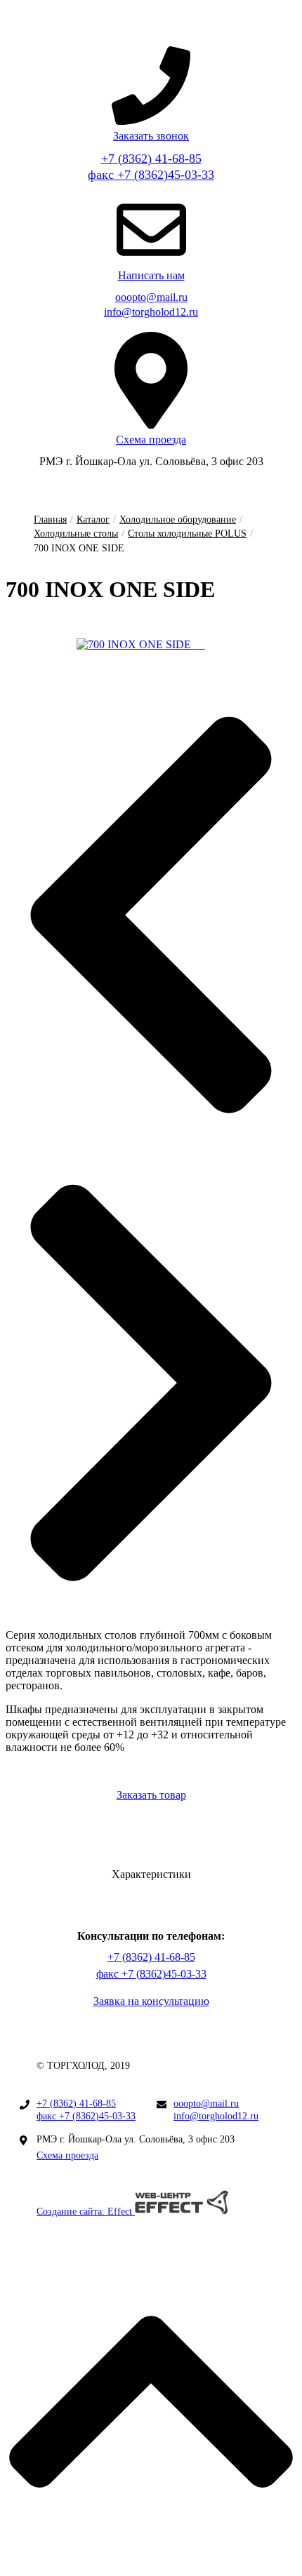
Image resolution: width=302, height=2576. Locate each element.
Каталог (93, 519)
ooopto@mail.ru (151, 297)
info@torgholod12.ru (151, 312)
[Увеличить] (135, 644)
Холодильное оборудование (178, 519)
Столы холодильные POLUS (187, 534)
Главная (50, 519)
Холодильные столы (76, 534)
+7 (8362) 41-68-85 (151, 159)
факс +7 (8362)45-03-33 (151, 175)
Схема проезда (67, 2155)
